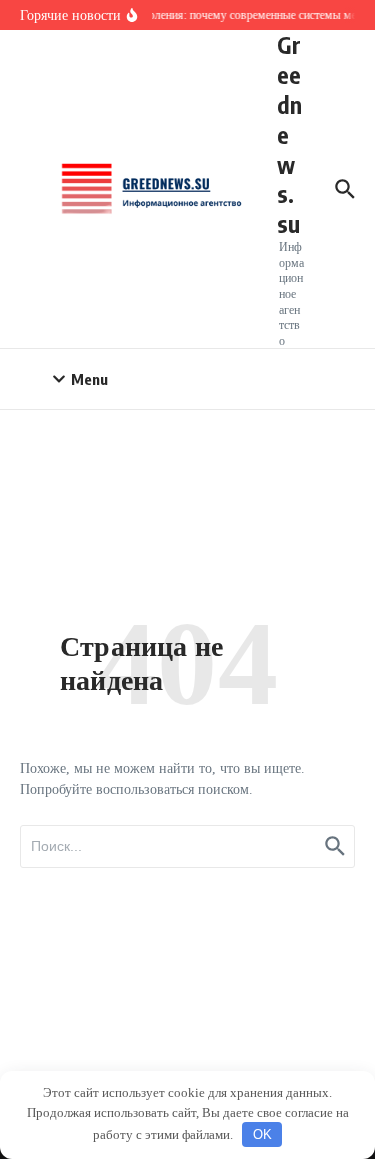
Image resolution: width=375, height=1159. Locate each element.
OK (262, 1134)
